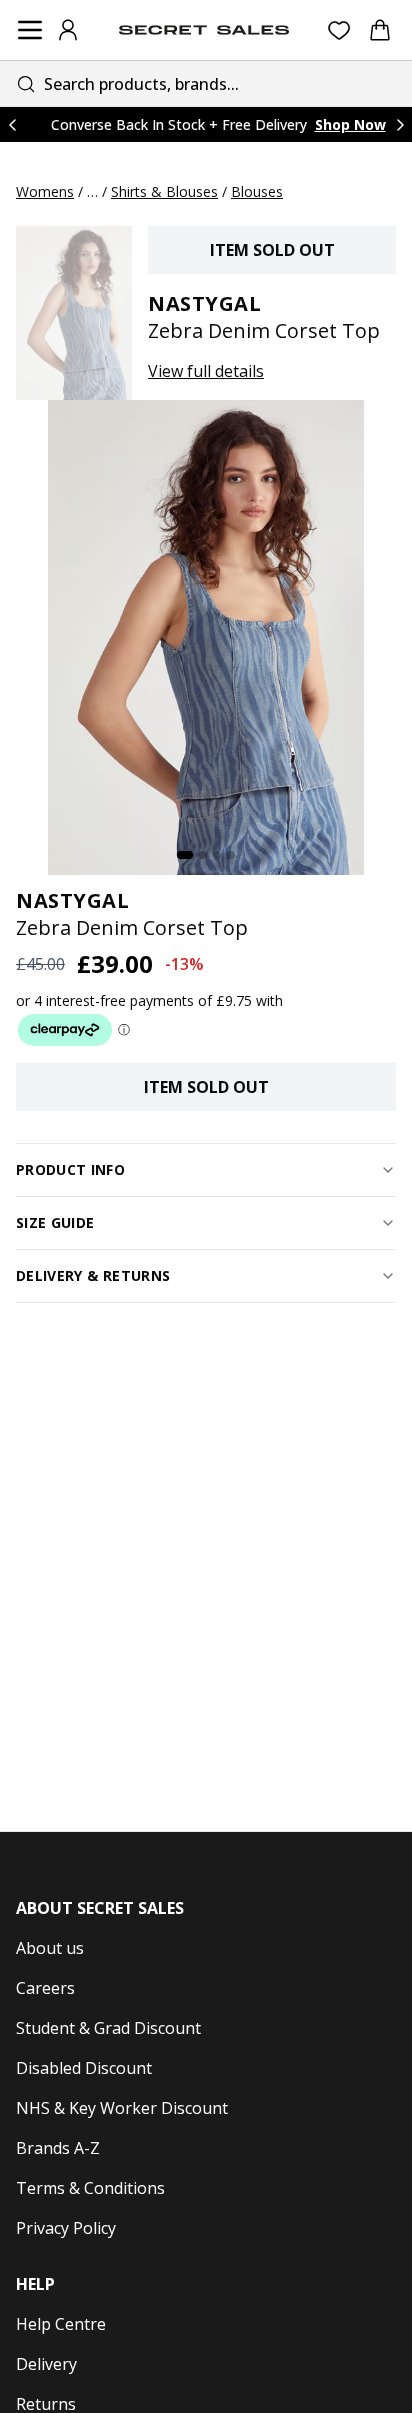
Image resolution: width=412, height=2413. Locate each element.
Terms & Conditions (90, 2188)
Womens (45, 191)
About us (50, 1948)
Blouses (257, 191)
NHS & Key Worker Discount (122, 2108)
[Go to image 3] (217, 855)
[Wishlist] (339, 30)
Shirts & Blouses (164, 191)
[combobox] (206, 83)
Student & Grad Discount (108, 2028)
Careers (45, 1988)
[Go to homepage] (204, 30)
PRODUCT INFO (70, 1169)
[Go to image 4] (231, 855)
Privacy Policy (66, 2228)
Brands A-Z (58, 2148)
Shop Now (350, 124)
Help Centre (61, 2324)
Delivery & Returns (93, 1275)
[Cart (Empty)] (380, 30)
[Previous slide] (12, 124)
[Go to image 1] (185, 855)
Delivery (46, 2364)
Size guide (55, 1222)
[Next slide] (400, 124)
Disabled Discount (84, 2068)
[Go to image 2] (203, 855)
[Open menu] (30, 30)
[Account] (68, 30)
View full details (206, 371)
